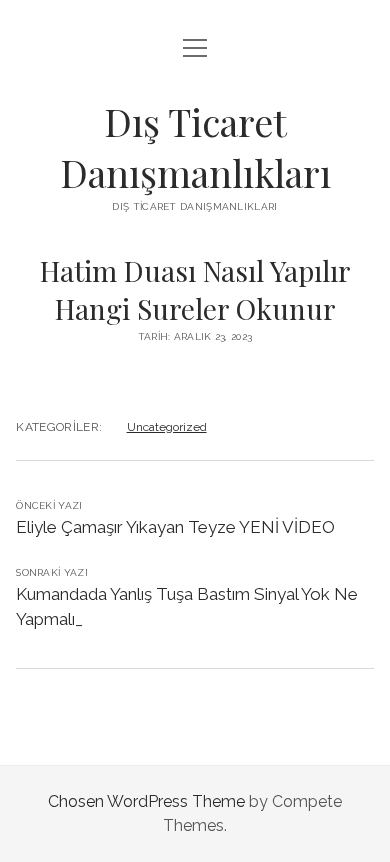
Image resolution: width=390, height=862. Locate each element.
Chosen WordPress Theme (146, 801)
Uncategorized (167, 427)
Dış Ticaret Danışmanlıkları (195, 147)
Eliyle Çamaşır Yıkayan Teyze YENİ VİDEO (175, 527)
